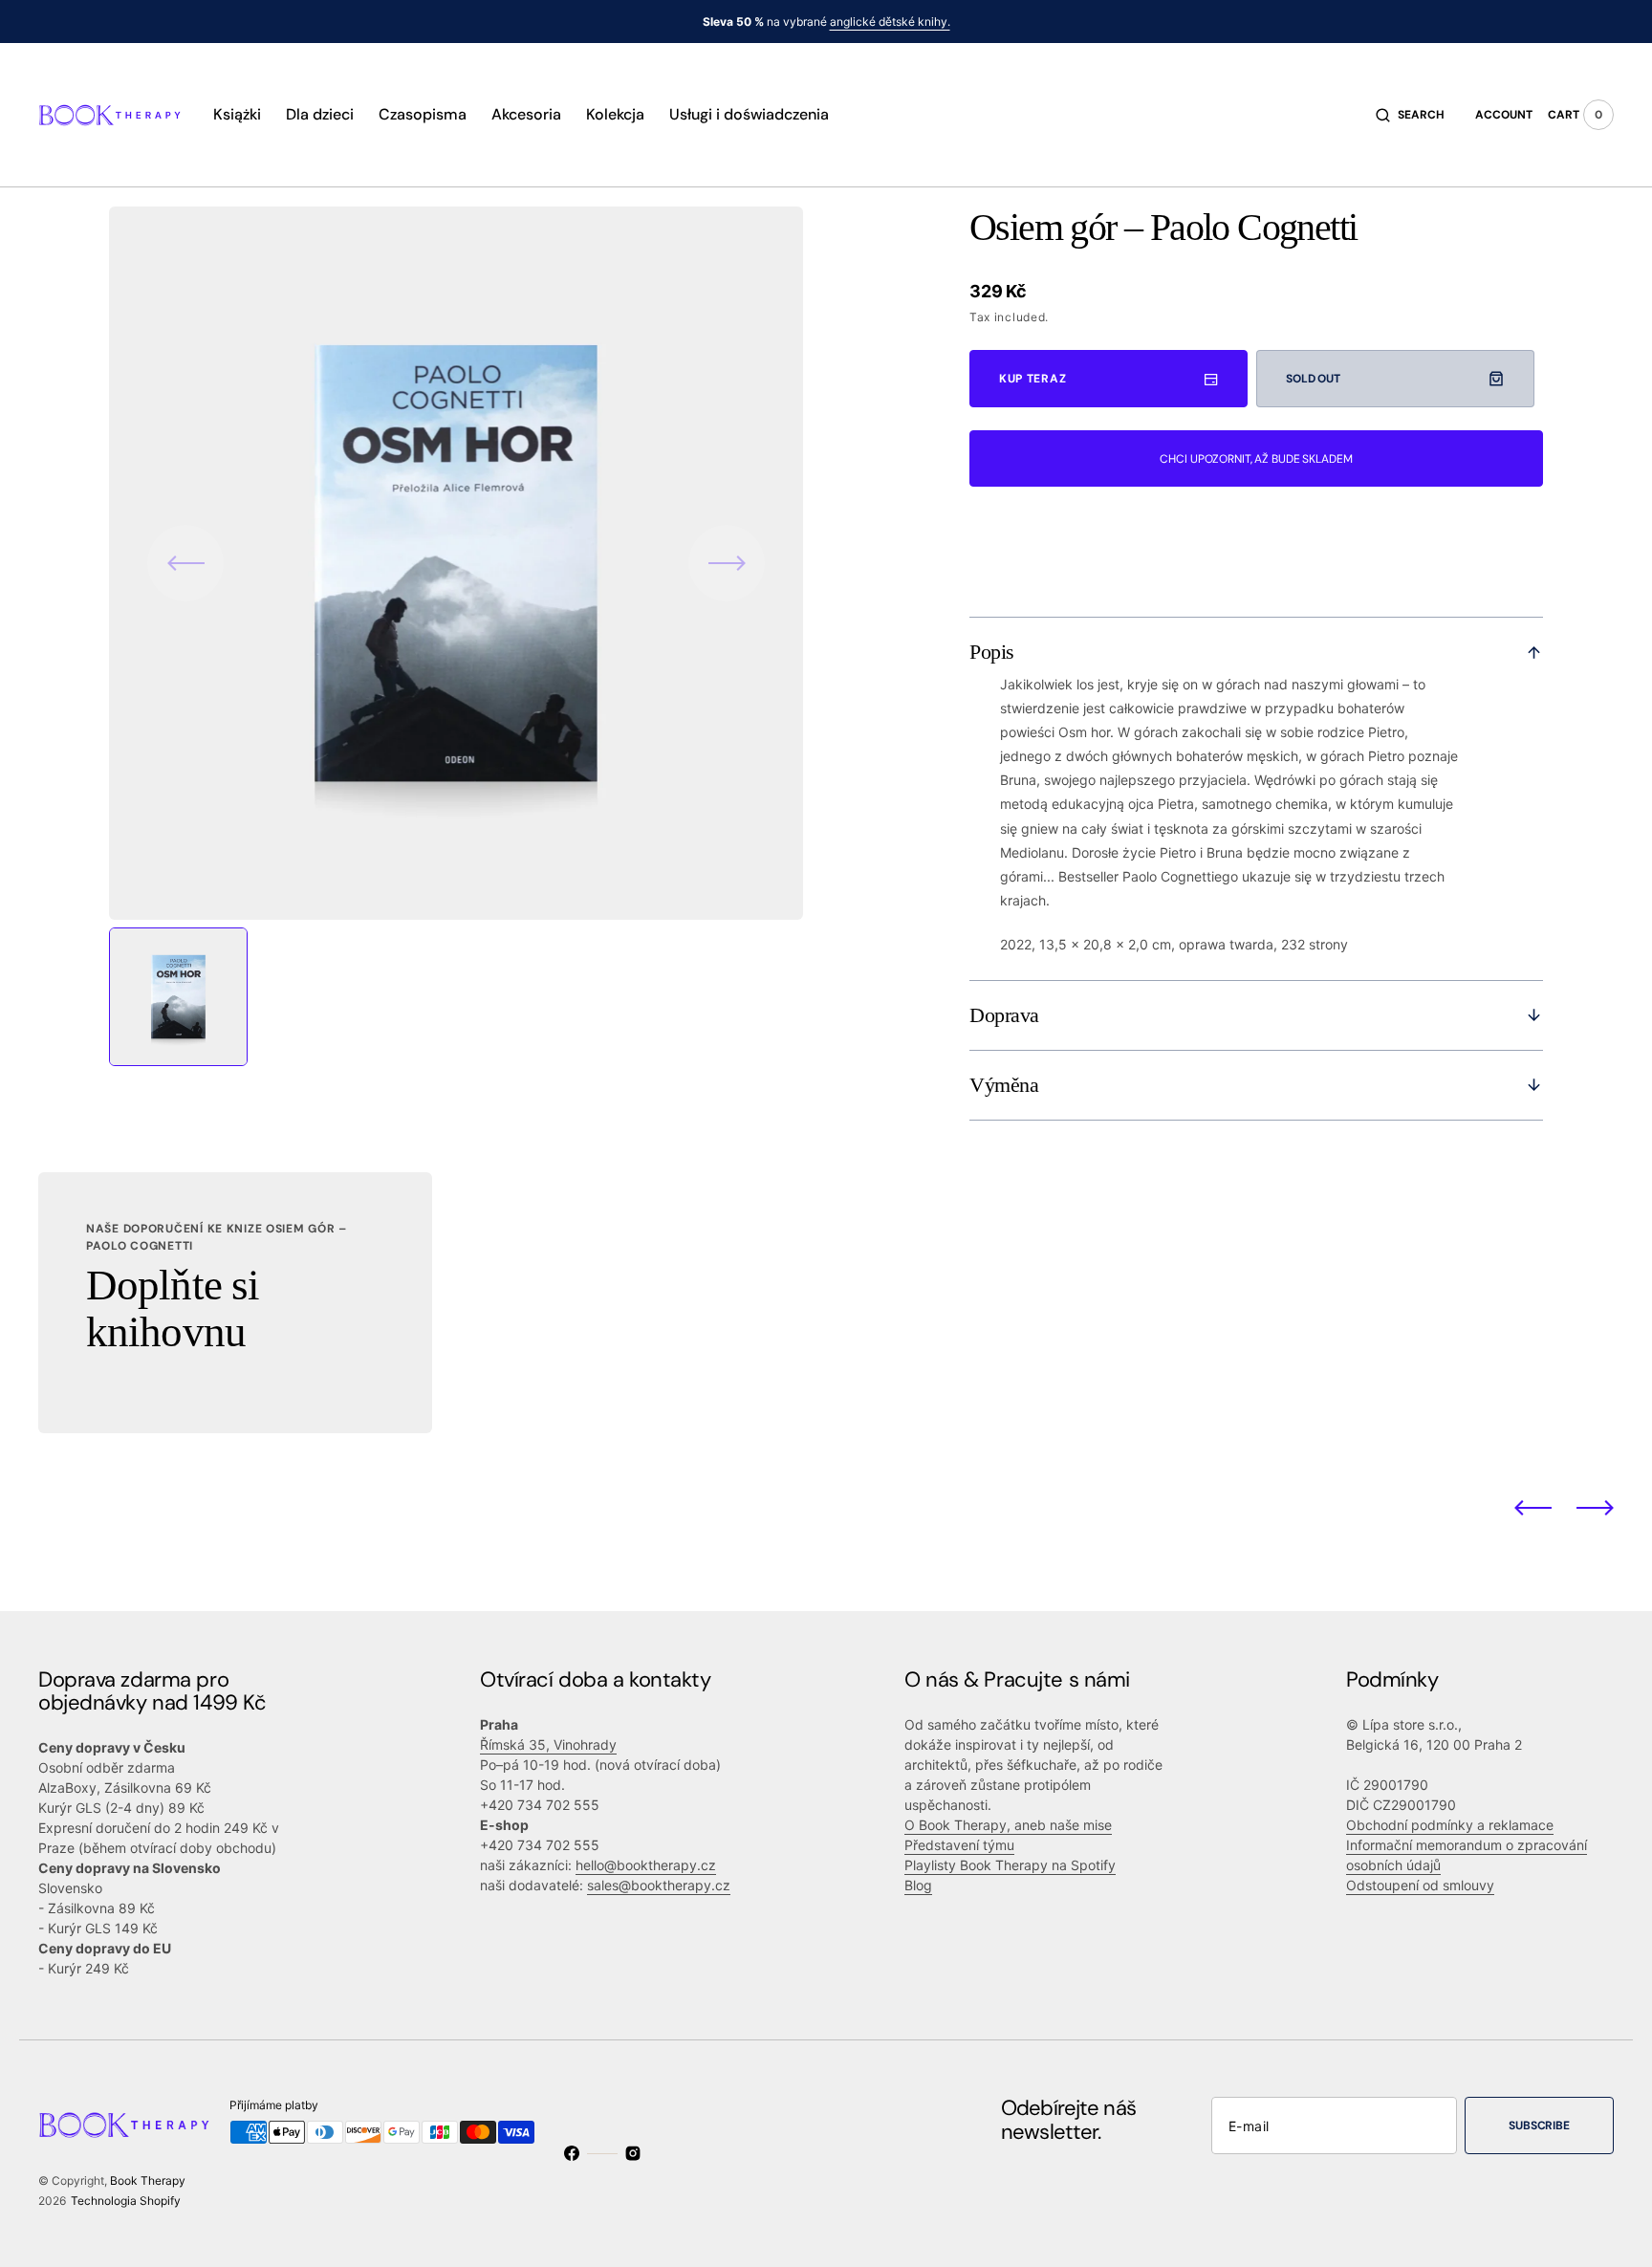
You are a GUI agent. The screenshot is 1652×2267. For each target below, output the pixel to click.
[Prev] (1533, 1507)
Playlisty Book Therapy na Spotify (1010, 1865)
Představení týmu (959, 1845)
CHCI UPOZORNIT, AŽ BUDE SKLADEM (1256, 459)
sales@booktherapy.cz (659, 1885)
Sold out (1313, 379)
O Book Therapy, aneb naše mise (1008, 1825)
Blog (918, 1885)
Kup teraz (1032, 379)
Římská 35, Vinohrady (548, 1744)
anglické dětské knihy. (890, 22)
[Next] (1595, 1507)
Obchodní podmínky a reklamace (1450, 1825)
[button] (1410, 115)
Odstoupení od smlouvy (1420, 1885)
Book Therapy (148, 2180)
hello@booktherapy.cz (646, 1865)
